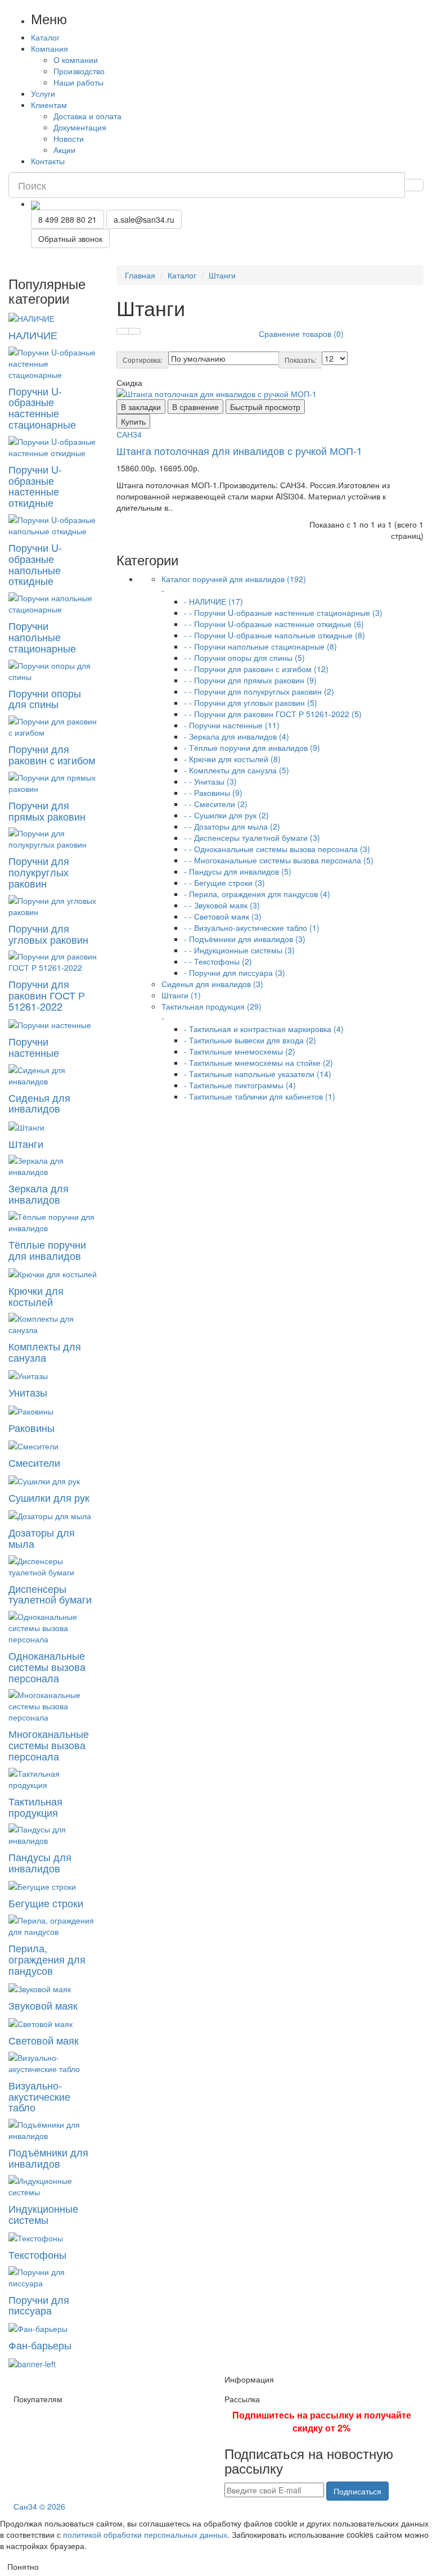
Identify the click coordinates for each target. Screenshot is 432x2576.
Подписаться (357, 2491)
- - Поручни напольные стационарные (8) (260, 646)
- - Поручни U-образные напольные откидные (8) (274, 635)
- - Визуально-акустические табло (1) (252, 927)
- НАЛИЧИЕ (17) (213, 601)
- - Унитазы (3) (210, 781)
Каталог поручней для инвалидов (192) (234, 584)
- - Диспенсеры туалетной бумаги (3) (252, 837)
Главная (140, 275)
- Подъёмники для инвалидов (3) (245, 939)
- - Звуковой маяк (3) (222, 905)
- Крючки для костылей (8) (232, 759)
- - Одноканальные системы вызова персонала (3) (277, 849)
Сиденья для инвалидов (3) (212, 984)
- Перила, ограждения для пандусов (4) (257, 894)
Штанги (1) (181, 995)
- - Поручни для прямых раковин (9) (250, 680)
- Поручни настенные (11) (232, 725)
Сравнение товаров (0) (301, 334)
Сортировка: (143, 360)
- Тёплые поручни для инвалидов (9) (252, 747)
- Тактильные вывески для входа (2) (250, 1040)
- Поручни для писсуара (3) (235, 972)
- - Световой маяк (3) (223, 916)
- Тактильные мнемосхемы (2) (240, 1051)
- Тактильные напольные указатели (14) (258, 1074)
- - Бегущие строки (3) (224, 882)
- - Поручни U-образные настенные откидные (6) (274, 624)
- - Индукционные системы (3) (239, 950)
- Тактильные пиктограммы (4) (240, 1085)
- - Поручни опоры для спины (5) (244, 657)
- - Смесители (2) (216, 804)
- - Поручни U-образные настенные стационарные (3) (283, 613)
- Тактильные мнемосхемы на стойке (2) (258, 1062)
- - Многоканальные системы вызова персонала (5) (279, 860)
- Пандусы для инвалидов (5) (238, 871)
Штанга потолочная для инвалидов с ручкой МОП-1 (239, 451)
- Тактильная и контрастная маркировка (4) (264, 1029)
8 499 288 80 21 (67, 219)
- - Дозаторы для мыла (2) (232, 826)
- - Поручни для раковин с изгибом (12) (256, 669)
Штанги (222, 275)
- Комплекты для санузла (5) (237, 770)
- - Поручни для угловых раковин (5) (251, 702)
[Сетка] (123, 331)
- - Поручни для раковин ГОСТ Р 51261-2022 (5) (273, 714)
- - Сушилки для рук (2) (226, 815)
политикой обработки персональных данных (145, 2534)
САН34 (129, 434)
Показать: (300, 360)
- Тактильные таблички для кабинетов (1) (260, 1096)
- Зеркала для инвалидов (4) (237, 736)
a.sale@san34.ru (144, 219)
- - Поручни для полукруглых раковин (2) (259, 691)
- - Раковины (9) (213, 792)
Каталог (182, 275)
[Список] (134, 331)
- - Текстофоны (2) (218, 961)
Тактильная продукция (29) (211, 1012)
